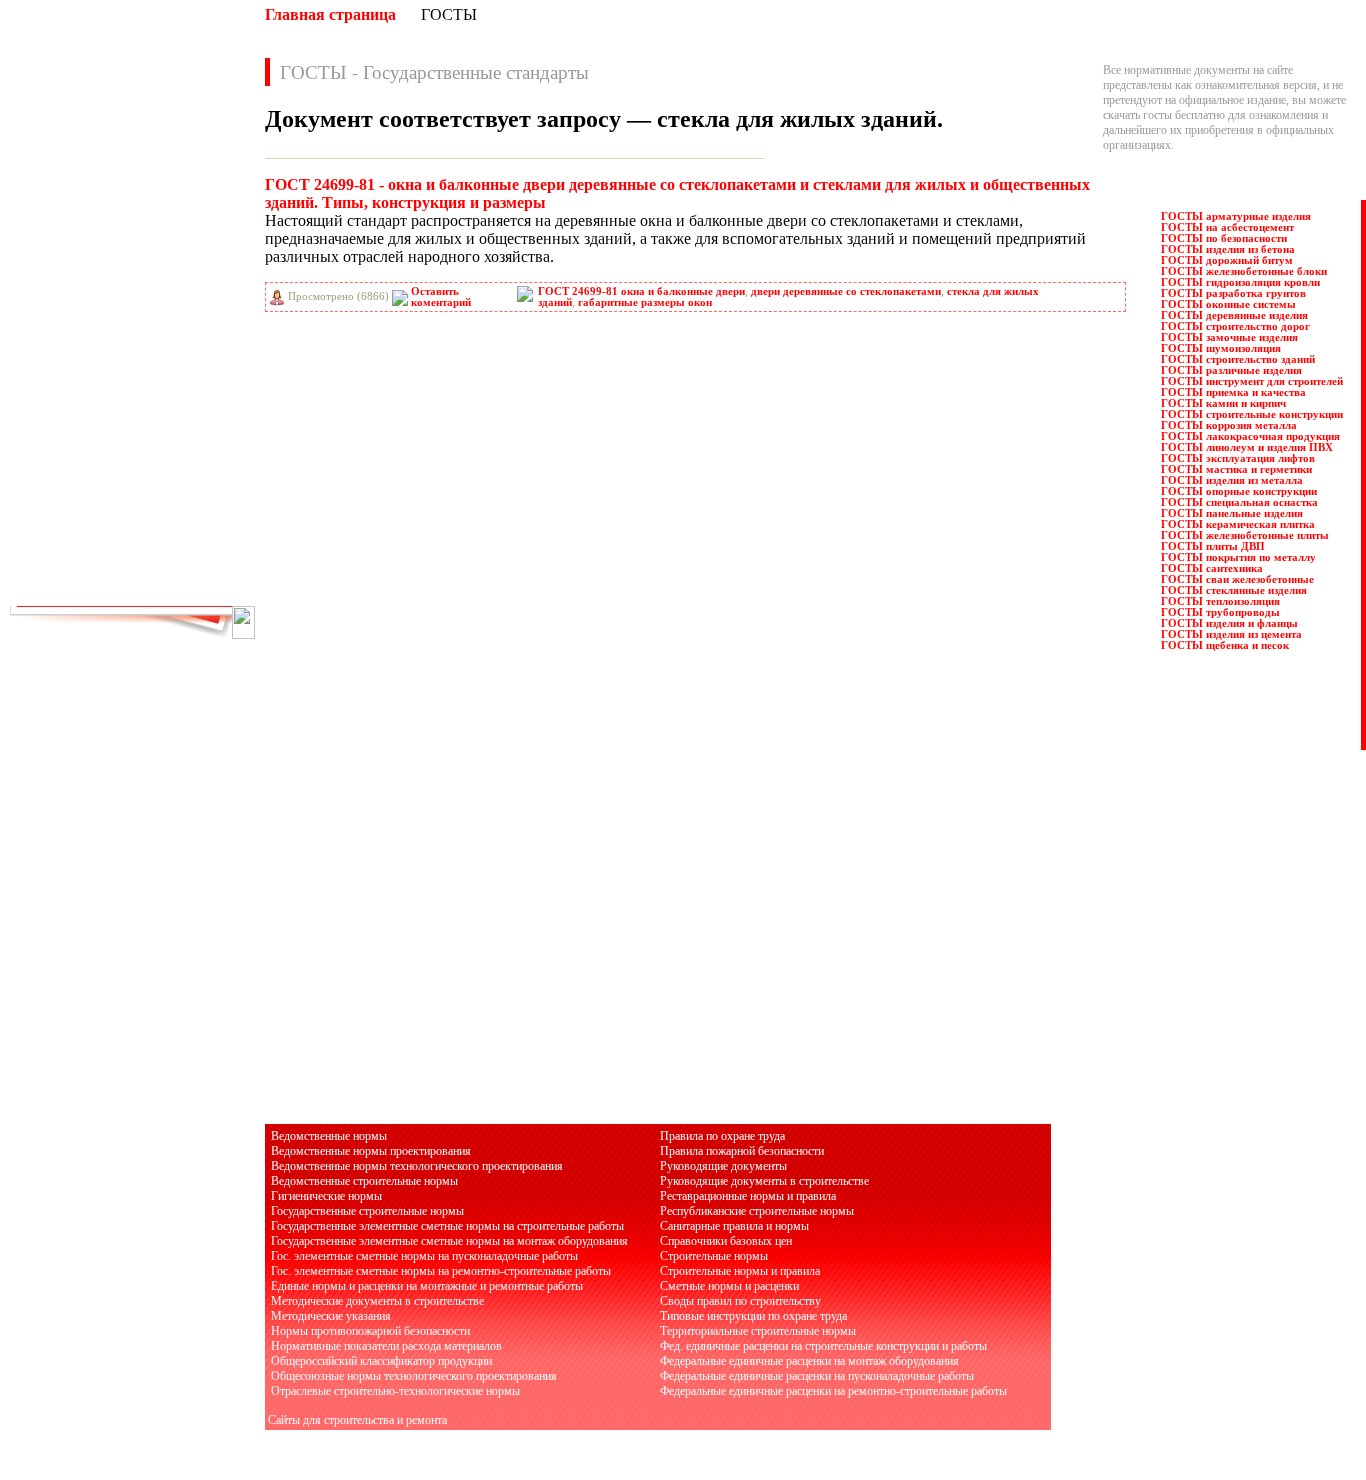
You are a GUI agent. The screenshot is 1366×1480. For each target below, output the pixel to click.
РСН (174, 463)
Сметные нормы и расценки (729, 1286)
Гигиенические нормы (326, 1196)
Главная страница (330, 14)
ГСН (57, 265)
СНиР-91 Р (72, 529)
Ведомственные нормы (329, 1136)
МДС (58, 331)
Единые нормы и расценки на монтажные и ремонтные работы (427, 1286)
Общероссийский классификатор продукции (381, 1361)
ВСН (174, 221)
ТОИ (57, 551)
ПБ (170, 397)
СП (170, 529)
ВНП (174, 199)
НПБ (57, 353)
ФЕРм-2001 (189, 573)
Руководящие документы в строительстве (764, 1181)
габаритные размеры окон (645, 302)
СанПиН (67, 485)
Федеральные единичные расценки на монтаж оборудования (809, 1361)
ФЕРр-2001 (188, 595)
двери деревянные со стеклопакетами (846, 291)
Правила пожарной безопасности (742, 1151)
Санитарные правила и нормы (734, 1226)
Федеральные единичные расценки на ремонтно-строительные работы (833, 1391)
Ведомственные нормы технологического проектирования (417, 1166)
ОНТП (179, 375)
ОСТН (61, 397)
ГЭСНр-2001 (75, 309)
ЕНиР (176, 309)
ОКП (58, 375)
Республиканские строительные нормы (757, 1211)
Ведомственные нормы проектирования (371, 1151)
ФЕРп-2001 (71, 595)
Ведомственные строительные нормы (364, 1181)
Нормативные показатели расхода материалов (386, 1346)
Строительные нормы (714, 1256)
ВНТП (61, 221)
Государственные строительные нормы (367, 1211)
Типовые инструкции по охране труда (753, 1316)
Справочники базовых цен (726, 1241)
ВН (53, 199)
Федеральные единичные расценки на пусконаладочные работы (817, 1376)
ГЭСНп (180, 287)
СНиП (178, 507)
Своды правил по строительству (740, 1301)
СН (53, 507)
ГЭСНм (64, 287)
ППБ (174, 419)
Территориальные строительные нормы (758, 1331)
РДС (173, 441)
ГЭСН (177, 265)
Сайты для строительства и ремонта (357, 1420)
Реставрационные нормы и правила (748, 1196)
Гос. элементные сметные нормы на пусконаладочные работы (424, 1256)
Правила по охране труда (722, 1136)
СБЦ (174, 485)
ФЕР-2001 (68, 573)
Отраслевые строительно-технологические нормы (395, 1391)
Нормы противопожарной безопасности (370, 1331)
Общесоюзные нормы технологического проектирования (414, 1376)
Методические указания (331, 1316)
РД (52, 441)
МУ (171, 331)
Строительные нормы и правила (740, 1271)
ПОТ (57, 419)
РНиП (60, 463)
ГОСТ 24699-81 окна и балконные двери (641, 291)
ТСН (174, 551)
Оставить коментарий (441, 297)
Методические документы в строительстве (377, 1301)
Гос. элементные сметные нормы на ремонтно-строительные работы (441, 1271)
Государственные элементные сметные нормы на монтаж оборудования (449, 1241)
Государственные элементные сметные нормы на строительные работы (447, 1226)
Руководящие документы (723, 1166)
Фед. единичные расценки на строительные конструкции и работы (823, 1346)
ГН (53, 243)
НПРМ (179, 353)
